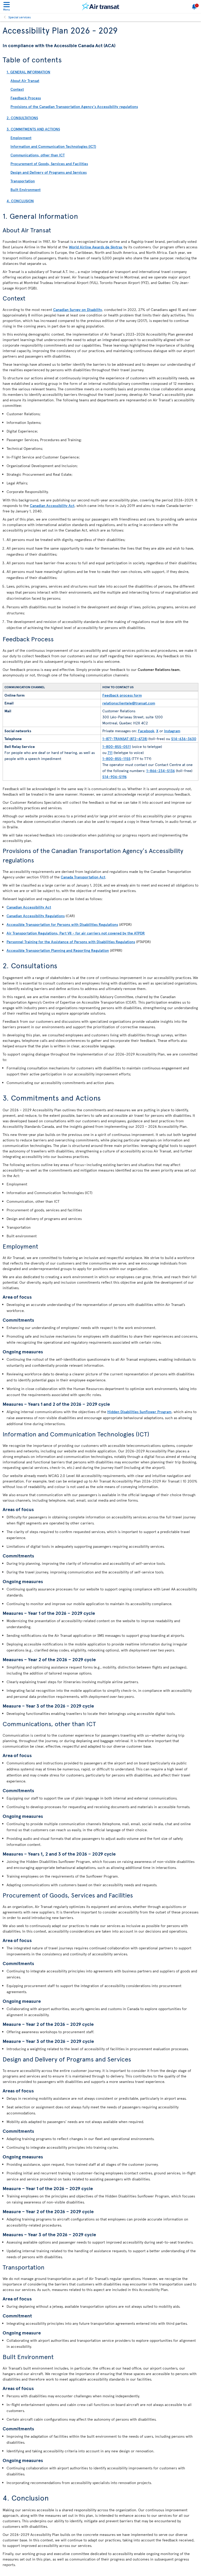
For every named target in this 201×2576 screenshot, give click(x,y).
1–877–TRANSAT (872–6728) (125, 739)
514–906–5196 (115, 777)
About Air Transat (25, 81)
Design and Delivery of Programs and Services (49, 172)
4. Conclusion (20, 201)
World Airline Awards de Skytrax (96, 247)
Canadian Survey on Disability (78, 310)
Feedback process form (122, 695)
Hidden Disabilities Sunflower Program (139, 1412)
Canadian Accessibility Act (52, 505)
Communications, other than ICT (38, 155)
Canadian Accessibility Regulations (36, 916)
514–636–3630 (184, 739)
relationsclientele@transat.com (129, 703)
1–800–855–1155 (116, 759)
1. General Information (28, 72)
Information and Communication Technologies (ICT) (53, 146)
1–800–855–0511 (117, 746)
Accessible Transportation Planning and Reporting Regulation (58, 950)
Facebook (146, 731)
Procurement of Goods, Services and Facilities (49, 164)
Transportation (23, 181)
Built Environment (26, 190)
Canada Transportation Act (83, 877)
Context (17, 89)
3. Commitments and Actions (33, 129)
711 (110, 753)
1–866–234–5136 (161, 771)
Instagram (172, 731)
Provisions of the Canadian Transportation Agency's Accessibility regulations (74, 106)
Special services (20, 17)
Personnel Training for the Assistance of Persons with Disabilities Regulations (71, 942)
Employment (21, 138)
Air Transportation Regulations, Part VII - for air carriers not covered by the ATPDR (76, 933)
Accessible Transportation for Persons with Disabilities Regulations (62, 924)
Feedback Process (26, 98)
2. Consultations (22, 118)
